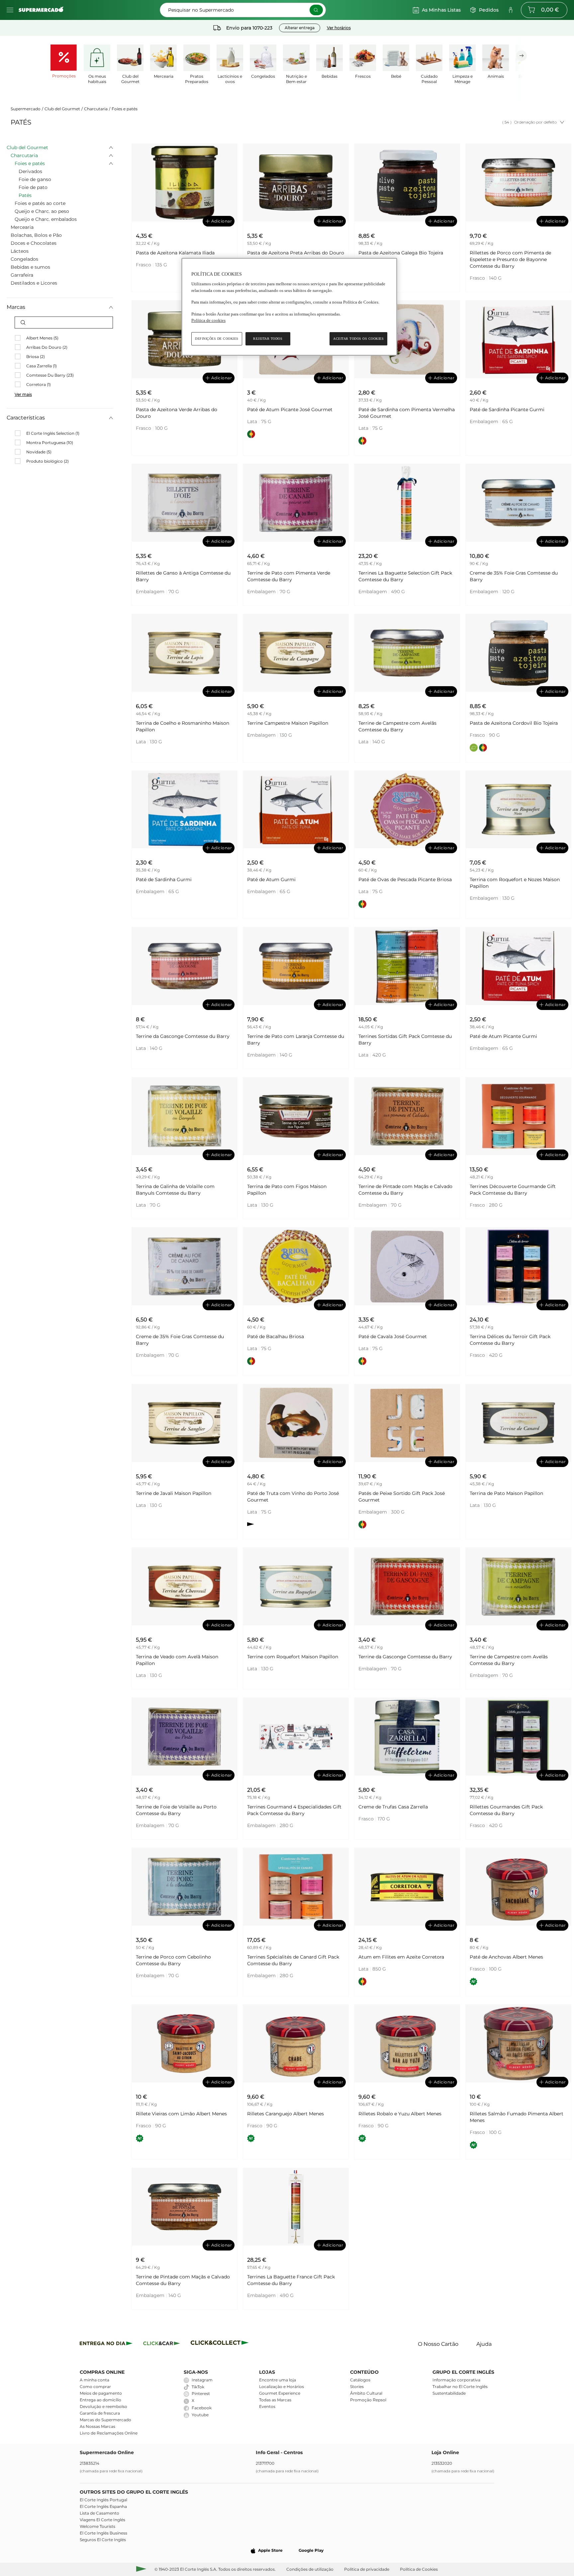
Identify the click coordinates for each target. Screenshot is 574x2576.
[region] (289, 307)
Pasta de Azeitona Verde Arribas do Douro (177, 413)
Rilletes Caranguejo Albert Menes (286, 2114)
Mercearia (22, 227)
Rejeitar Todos (268, 339)
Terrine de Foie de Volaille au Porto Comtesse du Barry (176, 1810)
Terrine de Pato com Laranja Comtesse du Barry (296, 1040)
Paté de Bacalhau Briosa (276, 1336)
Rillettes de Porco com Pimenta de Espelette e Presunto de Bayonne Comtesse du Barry (510, 259)
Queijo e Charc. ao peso (42, 211)
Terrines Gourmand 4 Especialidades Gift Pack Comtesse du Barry (294, 1810)
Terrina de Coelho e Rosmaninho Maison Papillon (183, 726)
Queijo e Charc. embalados (46, 219)
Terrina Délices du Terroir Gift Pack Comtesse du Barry (510, 1340)
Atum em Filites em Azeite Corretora (401, 1957)
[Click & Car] (162, 2344)
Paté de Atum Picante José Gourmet (290, 410)
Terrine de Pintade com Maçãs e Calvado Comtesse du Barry (405, 1190)
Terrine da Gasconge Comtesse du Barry (183, 1036)
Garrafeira (22, 275)
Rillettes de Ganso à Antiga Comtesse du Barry (183, 576)
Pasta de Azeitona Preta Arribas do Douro (296, 253)
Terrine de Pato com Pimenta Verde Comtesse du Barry (289, 576)
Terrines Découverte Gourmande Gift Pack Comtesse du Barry (513, 1190)
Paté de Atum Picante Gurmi (503, 1036)
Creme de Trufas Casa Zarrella (393, 1807)
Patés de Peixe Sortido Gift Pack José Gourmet (402, 1497)
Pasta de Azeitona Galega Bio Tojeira (401, 253)
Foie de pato (33, 187)
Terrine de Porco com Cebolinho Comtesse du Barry (173, 1960)
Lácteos (20, 251)
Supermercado (26, 109)
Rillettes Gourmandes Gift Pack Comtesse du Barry (506, 1810)
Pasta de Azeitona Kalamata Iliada (175, 253)
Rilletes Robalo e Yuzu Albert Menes (400, 2114)
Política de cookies (208, 320)
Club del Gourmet (62, 109)
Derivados (30, 171)
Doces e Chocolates (34, 243)
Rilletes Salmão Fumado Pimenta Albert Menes (517, 2117)
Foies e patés (125, 109)
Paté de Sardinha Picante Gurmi (507, 410)
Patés (25, 195)
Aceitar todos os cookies (358, 339)
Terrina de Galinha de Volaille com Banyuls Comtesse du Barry (175, 1190)
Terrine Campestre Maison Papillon (288, 723)
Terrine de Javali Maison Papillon (174, 1493)
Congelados (24, 259)
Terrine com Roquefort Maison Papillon (293, 1657)
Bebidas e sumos (30, 267)
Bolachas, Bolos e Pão (36, 235)
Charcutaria (96, 109)
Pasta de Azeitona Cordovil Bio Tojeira (514, 723)
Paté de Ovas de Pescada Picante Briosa (405, 879)
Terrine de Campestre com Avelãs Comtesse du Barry (397, 726)
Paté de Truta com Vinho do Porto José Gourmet (293, 1497)
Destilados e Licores (34, 283)
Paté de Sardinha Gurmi (164, 879)
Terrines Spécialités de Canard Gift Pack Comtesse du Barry (293, 1960)
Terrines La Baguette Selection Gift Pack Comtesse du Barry (405, 576)
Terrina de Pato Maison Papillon (506, 1493)
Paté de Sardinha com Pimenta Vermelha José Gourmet (407, 413)
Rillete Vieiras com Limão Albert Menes (181, 2114)
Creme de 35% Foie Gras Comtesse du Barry (514, 576)
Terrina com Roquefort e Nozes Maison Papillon (515, 883)
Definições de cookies (217, 339)
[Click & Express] (106, 2344)
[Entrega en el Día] (221, 2344)
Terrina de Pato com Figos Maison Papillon (287, 1190)
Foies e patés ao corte (40, 203)
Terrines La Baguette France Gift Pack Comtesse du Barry (291, 2280)
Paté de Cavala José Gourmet (393, 1336)
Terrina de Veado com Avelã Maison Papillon (177, 1660)
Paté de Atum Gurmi (271, 879)
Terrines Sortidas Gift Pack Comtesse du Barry (405, 1040)
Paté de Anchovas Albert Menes (506, 1957)
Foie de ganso (35, 179)
